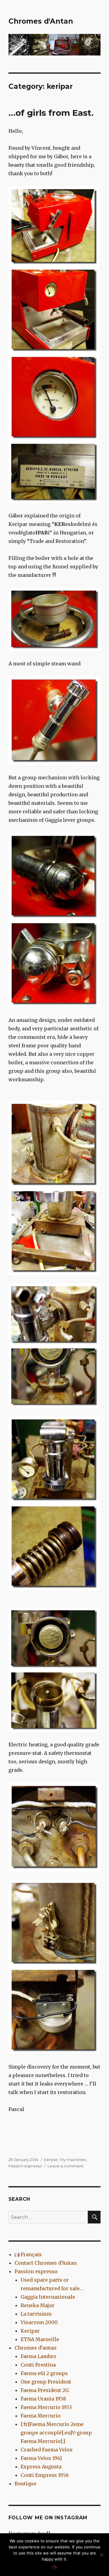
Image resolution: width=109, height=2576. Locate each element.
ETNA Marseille (40, 2339)
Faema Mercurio (41, 2416)
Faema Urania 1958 (43, 2399)
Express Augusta (41, 2467)
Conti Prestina (38, 2365)
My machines (73, 2159)
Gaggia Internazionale (48, 2297)
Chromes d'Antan (41, 21)
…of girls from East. (51, 113)
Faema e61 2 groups (44, 2373)
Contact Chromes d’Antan (46, 2263)
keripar (51, 2159)
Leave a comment (66, 2166)
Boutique (25, 2484)
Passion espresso (25, 2166)
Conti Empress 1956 (45, 2475)
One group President (46, 2382)
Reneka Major (38, 2305)
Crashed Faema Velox (47, 2450)
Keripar (30, 2331)
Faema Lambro (38, 2356)
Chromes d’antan (35, 2348)
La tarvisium (36, 2314)
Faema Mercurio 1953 (46, 2407)
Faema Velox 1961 (41, 2458)
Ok (55, 2567)
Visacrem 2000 (39, 2322)
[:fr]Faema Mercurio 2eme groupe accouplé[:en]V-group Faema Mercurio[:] (56, 2433)
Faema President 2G (45, 2390)
